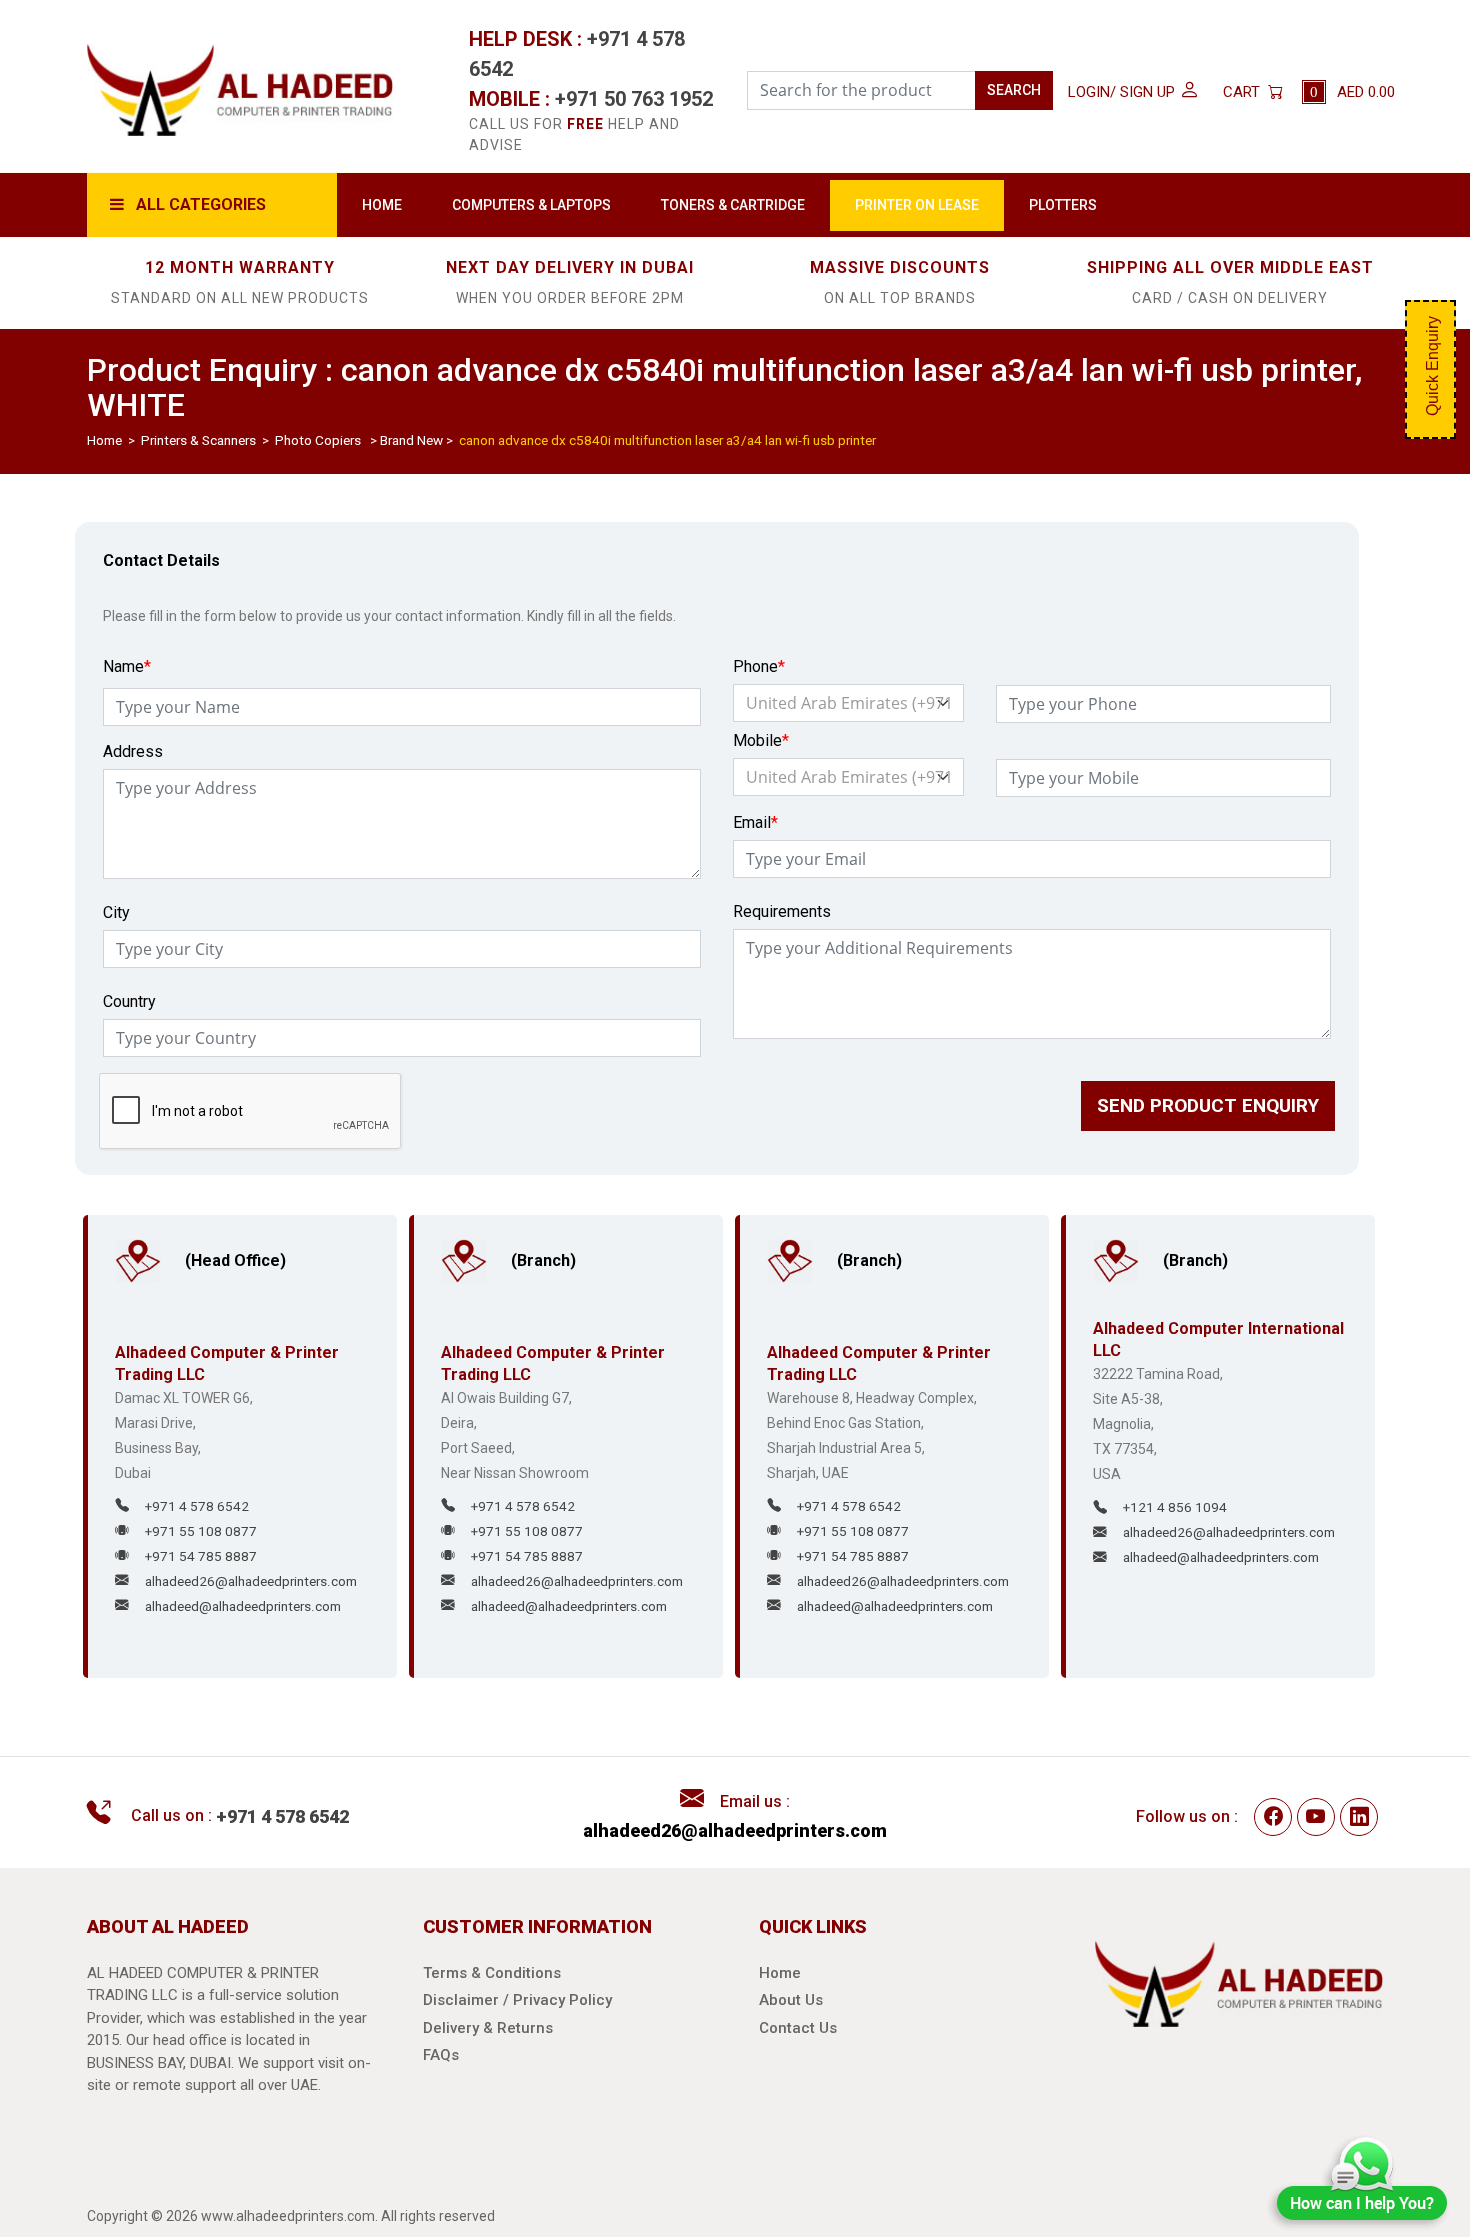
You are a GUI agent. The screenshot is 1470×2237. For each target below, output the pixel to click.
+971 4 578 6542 (197, 1506)
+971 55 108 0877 (201, 1531)
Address (133, 751)
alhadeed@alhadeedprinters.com (243, 1606)
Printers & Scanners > (206, 440)
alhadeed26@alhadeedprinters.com (251, 1581)
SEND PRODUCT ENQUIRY (1226, 1106)
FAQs (441, 2055)
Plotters (1156, 204)
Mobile (761, 740)
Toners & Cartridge (786, 204)
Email (755, 822)
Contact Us (798, 2028)
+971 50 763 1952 (634, 99)
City (116, 912)
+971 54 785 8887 (201, 1556)
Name (127, 666)
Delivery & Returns (488, 2028)
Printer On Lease (993, 204)
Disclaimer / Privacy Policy (517, 2000)
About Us (791, 2000)
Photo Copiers (318, 440)
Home (385, 204)
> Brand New (403, 440)
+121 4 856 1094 (1175, 1507)
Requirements (782, 911)
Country (129, 1001)
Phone (759, 666)
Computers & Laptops (554, 204)
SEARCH (1014, 90)
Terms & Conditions (492, 1973)
